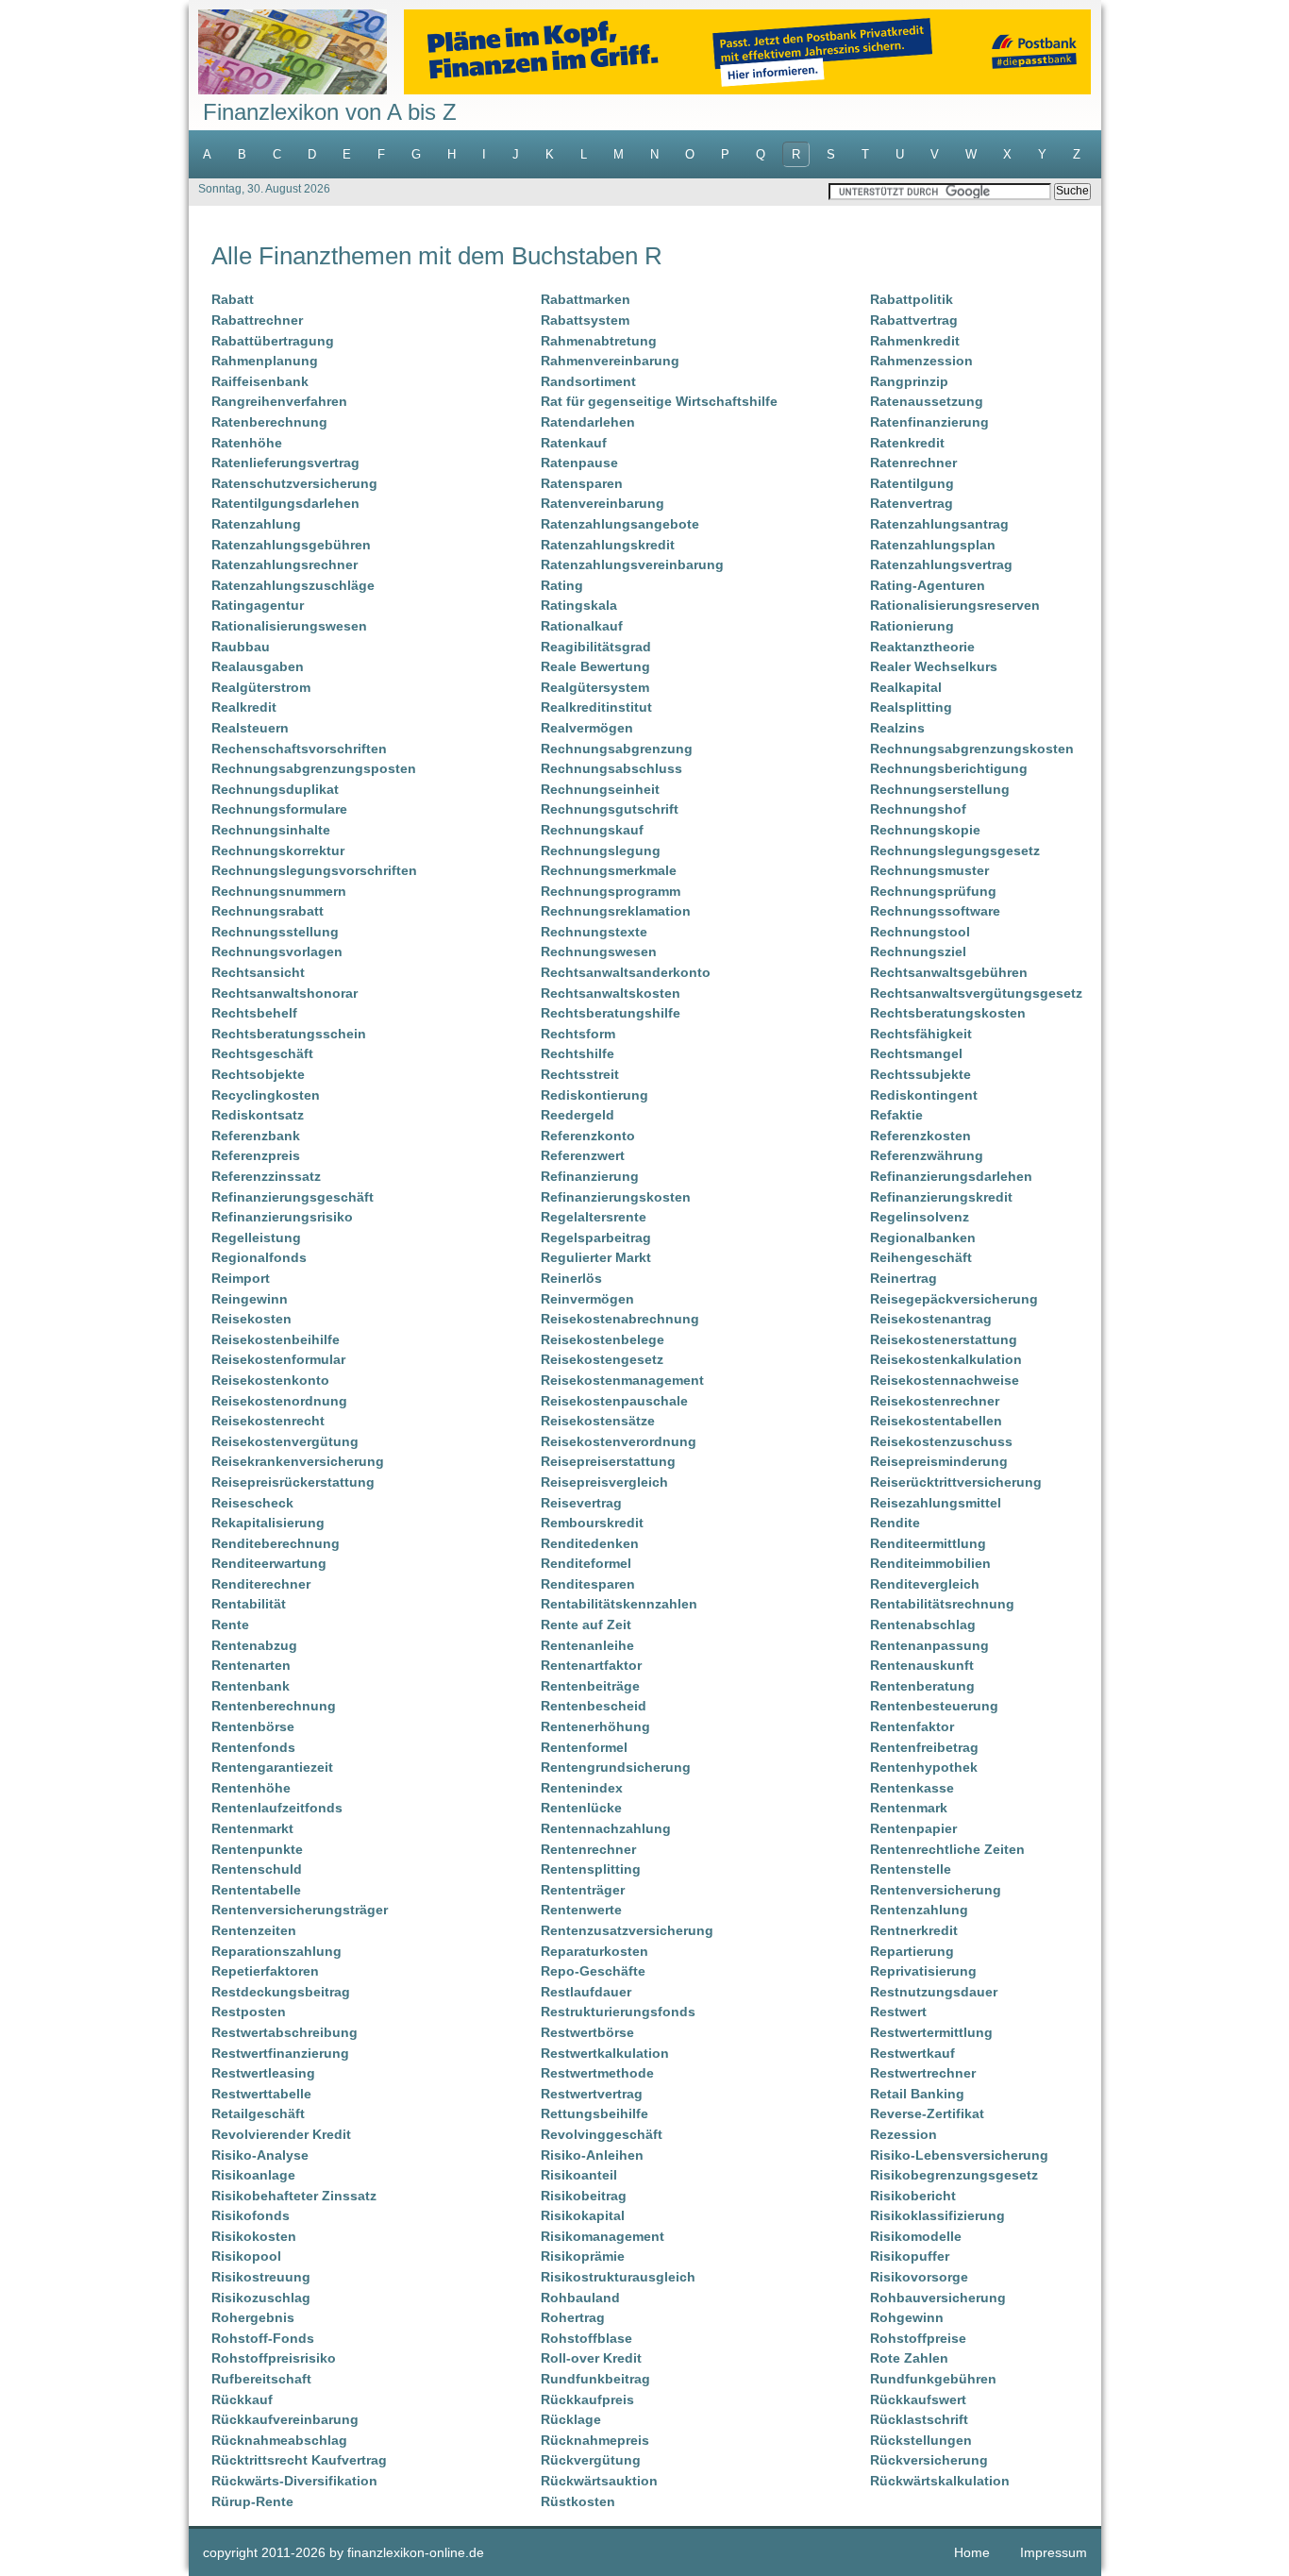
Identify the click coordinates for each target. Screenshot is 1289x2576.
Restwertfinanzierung (280, 2053)
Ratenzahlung (256, 524)
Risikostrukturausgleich (618, 2277)
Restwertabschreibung (285, 2032)
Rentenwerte (581, 1910)
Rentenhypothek (924, 1767)
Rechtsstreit (580, 1074)
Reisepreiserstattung (608, 1461)
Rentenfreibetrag (924, 1747)
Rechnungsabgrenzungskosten (972, 749)
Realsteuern (250, 728)
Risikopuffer (910, 2256)
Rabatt (233, 299)
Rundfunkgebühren (933, 2379)
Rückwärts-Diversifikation (294, 2481)
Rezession (904, 2134)
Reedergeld (578, 1115)
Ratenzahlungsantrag (939, 524)
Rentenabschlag (923, 1625)
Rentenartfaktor (591, 1665)
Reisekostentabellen (936, 1421)
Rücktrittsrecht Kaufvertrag (299, 2460)
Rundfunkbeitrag (595, 2379)
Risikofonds (251, 2215)
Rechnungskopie (925, 830)
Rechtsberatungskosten (948, 1013)
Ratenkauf (574, 443)
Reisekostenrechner (935, 1401)
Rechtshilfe (578, 1053)
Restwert (898, 2012)
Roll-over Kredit (591, 2358)
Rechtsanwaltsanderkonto (626, 972)
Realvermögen (587, 728)
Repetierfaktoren (265, 1971)
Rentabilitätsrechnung (942, 1604)
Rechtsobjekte (258, 1074)
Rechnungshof (918, 809)
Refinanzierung (590, 1176)
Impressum (1054, 2552)
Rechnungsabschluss (611, 768)
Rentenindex (582, 1788)
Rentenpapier (913, 1828)
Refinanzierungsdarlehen (951, 1176)
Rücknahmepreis (595, 2440)
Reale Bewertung (595, 666)
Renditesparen (588, 1584)
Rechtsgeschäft (262, 1053)
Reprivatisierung (923, 1971)
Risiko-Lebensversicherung (959, 2155)
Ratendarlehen (588, 422)
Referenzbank (256, 1136)
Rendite (895, 1523)
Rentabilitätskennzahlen (619, 1604)
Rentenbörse (253, 1726)
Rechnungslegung (601, 850)
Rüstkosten (578, 2501)
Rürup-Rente (252, 2501)
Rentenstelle (911, 1869)
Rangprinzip (909, 381)
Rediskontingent (924, 1095)
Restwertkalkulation (605, 2053)
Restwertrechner (923, 2073)
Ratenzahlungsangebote (620, 524)
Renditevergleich (925, 1584)
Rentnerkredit (914, 1930)
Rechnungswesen (599, 951)
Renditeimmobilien (930, 1563)
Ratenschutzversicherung (294, 483)
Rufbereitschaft (261, 2379)
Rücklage (571, 2419)
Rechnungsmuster (929, 870)
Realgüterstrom (261, 687)
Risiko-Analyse (260, 2155)
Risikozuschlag (261, 2298)
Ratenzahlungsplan (933, 545)
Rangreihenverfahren (279, 401)
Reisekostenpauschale (614, 1401)
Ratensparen (582, 483)
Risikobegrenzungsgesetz (954, 2175)
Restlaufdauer (586, 1992)
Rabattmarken (586, 299)
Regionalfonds (259, 1257)
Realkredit (244, 707)
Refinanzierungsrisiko (282, 1217)
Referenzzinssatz (266, 1176)
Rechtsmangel (916, 1053)
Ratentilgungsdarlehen (285, 503)
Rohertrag (573, 2317)
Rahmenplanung (265, 361)
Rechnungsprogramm (611, 891)
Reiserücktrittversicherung (956, 1482)
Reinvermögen (587, 1299)
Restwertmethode (597, 2073)
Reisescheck (252, 1503)
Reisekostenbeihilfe (276, 1339)
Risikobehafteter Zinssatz (294, 2196)
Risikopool (246, 2256)
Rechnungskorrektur (278, 850)
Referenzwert (583, 1155)
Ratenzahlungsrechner (285, 564)
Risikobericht (913, 2196)
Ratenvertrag (912, 503)
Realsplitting (911, 707)
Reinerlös (571, 1278)
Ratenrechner (913, 463)
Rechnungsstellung (275, 932)
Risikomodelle (916, 2236)
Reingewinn (250, 1299)
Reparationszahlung (276, 1951)
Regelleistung (256, 1237)
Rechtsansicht (258, 972)
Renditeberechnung (276, 1543)
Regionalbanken (923, 1237)
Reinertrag (904, 1278)
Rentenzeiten (254, 1930)
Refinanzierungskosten (616, 1197)
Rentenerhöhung (595, 1726)
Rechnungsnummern (279, 891)
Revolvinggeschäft (602, 2134)
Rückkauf (242, 2399)
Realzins (897, 728)
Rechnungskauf (592, 830)
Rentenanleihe (587, 1645)
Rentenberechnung (274, 1706)
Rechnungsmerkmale (609, 870)
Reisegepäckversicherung (954, 1299)
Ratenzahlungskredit (608, 545)
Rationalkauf (582, 626)
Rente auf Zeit (586, 1625)
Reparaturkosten (594, 1951)
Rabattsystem (585, 320)
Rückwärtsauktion (599, 2481)
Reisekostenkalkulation (946, 1359)
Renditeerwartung (269, 1563)
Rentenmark (909, 1808)
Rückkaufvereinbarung (285, 2419)
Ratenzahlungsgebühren (291, 545)
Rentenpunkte (257, 1849)
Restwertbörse (587, 2032)
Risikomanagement (603, 2236)
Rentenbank (251, 1686)
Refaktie (896, 1115)
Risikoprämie (583, 2256)
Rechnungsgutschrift (610, 809)
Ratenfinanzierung (929, 422)
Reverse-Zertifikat (927, 2113)
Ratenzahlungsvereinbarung (632, 564)
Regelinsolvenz (920, 1217)
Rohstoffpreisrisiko (274, 2358)
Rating (562, 585)
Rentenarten (251, 1665)
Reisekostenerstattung (944, 1339)
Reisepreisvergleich (604, 1482)
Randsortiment (588, 381)
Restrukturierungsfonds (618, 2012)
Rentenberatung (922, 1686)
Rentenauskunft (922, 1665)
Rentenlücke (581, 1808)
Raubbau (241, 647)
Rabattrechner (257, 320)
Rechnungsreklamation (616, 911)
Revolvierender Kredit (281, 2134)
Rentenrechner (588, 1849)
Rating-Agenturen (928, 585)
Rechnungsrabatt (268, 911)
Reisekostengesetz (602, 1359)
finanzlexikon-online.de (416, 2552)
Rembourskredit (592, 1523)
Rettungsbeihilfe (594, 2113)
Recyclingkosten (266, 1095)
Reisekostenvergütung (285, 1441)
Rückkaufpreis (587, 2399)
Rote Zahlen (909, 2358)
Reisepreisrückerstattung (293, 1482)
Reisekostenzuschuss (941, 1441)
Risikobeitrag (584, 2196)
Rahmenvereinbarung (610, 361)
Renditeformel (586, 1563)
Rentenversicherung (936, 1890)
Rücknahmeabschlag (279, 2440)
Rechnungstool (920, 932)
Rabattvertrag (914, 320)
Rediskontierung (594, 1095)
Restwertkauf (912, 2053)
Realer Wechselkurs (934, 666)
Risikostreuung (261, 2277)
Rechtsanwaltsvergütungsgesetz (976, 993)
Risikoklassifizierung (937, 2215)
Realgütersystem (595, 687)
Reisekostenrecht (268, 1421)
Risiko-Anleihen (592, 2155)
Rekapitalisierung (268, 1523)
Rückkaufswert (918, 2399)
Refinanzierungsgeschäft (293, 1197)
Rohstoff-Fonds (263, 2338)
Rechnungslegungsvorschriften (314, 870)
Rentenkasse (912, 1788)
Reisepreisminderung (939, 1461)
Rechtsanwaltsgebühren (949, 972)
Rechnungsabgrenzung (617, 749)
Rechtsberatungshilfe (611, 1013)
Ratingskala (579, 605)
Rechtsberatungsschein (289, 1034)
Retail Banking (917, 2094)
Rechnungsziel (918, 951)
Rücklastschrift (919, 2419)
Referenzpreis (256, 1155)
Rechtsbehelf (254, 1013)
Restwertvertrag (592, 2094)
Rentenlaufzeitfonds (277, 1808)
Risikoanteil (579, 2175)
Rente (230, 1625)
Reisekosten (251, 1319)
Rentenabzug (254, 1645)
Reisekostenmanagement (622, 1380)
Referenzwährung (927, 1155)
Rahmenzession (921, 361)
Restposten (249, 2012)
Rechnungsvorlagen (277, 951)
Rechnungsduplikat (275, 789)
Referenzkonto (588, 1136)
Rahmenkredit (915, 341)
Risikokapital (583, 2215)
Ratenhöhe (247, 443)
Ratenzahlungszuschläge (293, 585)
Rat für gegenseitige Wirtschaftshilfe (659, 401)
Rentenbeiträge (590, 1686)
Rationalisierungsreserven (955, 605)
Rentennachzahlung (606, 1828)
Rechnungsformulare (279, 809)
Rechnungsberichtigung (949, 768)
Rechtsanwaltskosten (611, 993)
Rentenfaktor (912, 1726)
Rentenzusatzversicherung (627, 1930)
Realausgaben (258, 666)
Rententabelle (256, 1890)
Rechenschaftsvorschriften (299, 749)
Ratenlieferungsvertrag (285, 463)
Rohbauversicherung (938, 2298)
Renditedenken (590, 1543)
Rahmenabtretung (599, 341)
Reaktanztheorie (922, 647)
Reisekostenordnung (279, 1401)
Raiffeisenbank (260, 381)
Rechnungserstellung (940, 789)
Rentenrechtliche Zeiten (947, 1849)
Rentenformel (584, 1747)
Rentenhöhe (251, 1788)
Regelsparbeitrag (596, 1237)
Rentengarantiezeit (272, 1767)
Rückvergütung (591, 2460)
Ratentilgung (912, 483)
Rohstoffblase (586, 2338)
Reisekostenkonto (270, 1380)
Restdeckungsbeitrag (281, 1992)
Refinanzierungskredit (941, 1197)
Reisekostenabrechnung (620, 1319)
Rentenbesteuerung (934, 1706)
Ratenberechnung (269, 422)
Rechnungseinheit (600, 789)
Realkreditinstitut (596, 707)
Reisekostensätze (598, 1421)
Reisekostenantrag (931, 1319)
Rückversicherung (929, 2460)
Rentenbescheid (594, 1706)
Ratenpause (579, 463)
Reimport (241, 1278)
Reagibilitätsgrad (596, 647)
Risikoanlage (253, 2175)
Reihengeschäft (921, 1257)
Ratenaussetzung (927, 401)
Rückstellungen (921, 2440)
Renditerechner (261, 1584)
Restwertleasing (263, 2073)
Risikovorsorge (919, 2277)
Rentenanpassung (929, 1645)
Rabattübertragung (273, 341)
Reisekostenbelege (603, 1339)
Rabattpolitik (912, 299)
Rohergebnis (253, 2317)
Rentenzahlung (919, 1910)
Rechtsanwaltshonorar (285, 993)
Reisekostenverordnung (619, 1441)
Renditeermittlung (928, 1543)
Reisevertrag (581, 1503)
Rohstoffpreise (918, 2338)
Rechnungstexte (594, 932)
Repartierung (912, 1951)
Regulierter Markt (596, 1257)
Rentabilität (249, 1604)
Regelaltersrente (594, 1217)
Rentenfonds (253, 1747)
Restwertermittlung (931, 2032)
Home (972, 2552)
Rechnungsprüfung (933, 891)
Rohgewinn (907, 2317)
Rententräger (583, 1890)
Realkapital (906, 687)
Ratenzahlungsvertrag (941, 564)
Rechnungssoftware (935, 911)
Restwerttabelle (261, 2094)
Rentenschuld (257, 1869)
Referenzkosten (921, 1136)
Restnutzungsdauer (934, 1992)
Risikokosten (254, 2236)
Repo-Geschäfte (593, 1971)
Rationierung (912, 626)
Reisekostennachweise (945, 1380)
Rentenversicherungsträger (300, 1910)
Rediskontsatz (258, 1115)
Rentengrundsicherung (616, 1767)
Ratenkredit (907, 443)
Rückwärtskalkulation (940, 2481)
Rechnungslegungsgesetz (955, 850)
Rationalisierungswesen (289, 626)
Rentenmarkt (252, 1828)
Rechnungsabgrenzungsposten (314, 768)
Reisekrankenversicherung (298, 1461)
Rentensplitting (591, 1869)
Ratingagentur (258, 605)
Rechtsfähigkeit (921, 1034)
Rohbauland (580, 2298)
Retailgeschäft (258, 2113)
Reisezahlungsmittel (936, 1503)
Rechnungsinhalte (271, 830)
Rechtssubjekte (921, 1074)
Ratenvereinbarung (603, 503)
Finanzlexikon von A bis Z (330, 112)
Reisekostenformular (278, 1359)
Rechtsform (578, 1034)
